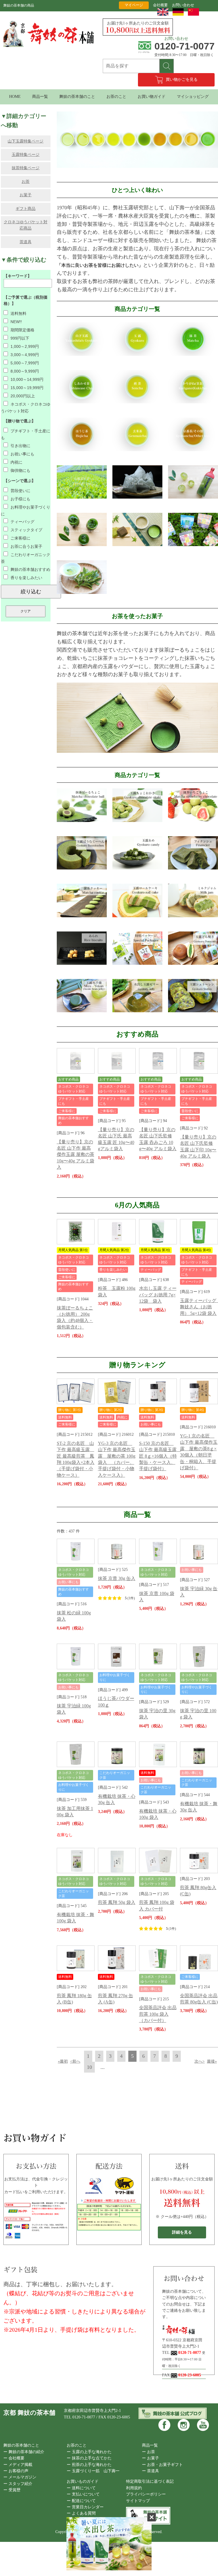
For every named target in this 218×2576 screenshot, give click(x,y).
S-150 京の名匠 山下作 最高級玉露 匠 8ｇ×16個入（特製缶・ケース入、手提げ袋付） (160, 1456)
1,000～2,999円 (24, 346)
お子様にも (20, 499)
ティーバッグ (22, 522)
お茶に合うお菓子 (26, 546)
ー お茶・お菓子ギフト (162, 2465)
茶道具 (26, 242)
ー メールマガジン (20, 2477)
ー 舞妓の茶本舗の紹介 (24, 2452)
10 (89, 2067)
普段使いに (20, 491)
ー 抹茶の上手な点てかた (89, 2458)
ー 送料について (81, 2488)
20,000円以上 (22, 396)
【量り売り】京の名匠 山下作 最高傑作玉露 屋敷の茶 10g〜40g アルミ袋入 (76, 1155)
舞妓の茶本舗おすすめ (30, 569)
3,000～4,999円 (24, 355)
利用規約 (134, 2488)
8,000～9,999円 (24, 371)
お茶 (26, 182)
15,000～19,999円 (26, 388)
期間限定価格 (22, 330)
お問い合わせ (183, 5)
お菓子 (26, 195)
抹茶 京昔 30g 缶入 (117, 1578)
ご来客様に (20, 538)
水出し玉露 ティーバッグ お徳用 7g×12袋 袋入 (158, 1295)
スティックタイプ (26, 530)
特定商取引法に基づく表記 (150, 2481)
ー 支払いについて (83, 2494)
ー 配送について (81, 2501)
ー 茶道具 (150, 2471)
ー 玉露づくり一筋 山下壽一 (93, 2471)
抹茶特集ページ (26, 168)
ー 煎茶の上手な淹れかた (89, 2465)
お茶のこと (116, 97)
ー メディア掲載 (18, 2465)
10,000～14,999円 (26, 379)
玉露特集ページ (26, 155)
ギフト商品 (26, 209)
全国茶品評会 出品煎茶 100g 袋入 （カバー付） (158, 2014)
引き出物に (20, 446)
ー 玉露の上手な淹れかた (89, 2452)
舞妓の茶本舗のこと (77, 97)
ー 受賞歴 (12, 2490)
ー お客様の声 (16, 2471)
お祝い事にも (22, 454)
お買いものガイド (83, 2481)
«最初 (63, 2061)
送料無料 (18, 313)
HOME (15, 97)
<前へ (75, 2061)
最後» (212, 2061)
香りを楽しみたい (26, 578)
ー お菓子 (150, 2458)
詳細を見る (182, 2232)
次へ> (200, 2061)
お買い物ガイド (152, 97)
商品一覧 (40, 97)
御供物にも (20, 470)
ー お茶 (148, 2452)
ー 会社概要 (14, 2458)
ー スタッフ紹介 (18, 2484)
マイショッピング (193, 97)
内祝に (16, 462)
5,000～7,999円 (24, 363)
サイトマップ (138, 2501)
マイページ (134, 5)
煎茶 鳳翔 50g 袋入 (117, 1902)
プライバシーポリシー (146, 2494)
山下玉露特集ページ (26, 141)
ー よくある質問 (81, 2513)
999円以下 (19, 338)
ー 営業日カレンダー (85, 2507)
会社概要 (160, 5)
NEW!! (16, 322)
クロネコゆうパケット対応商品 (26, 225)
